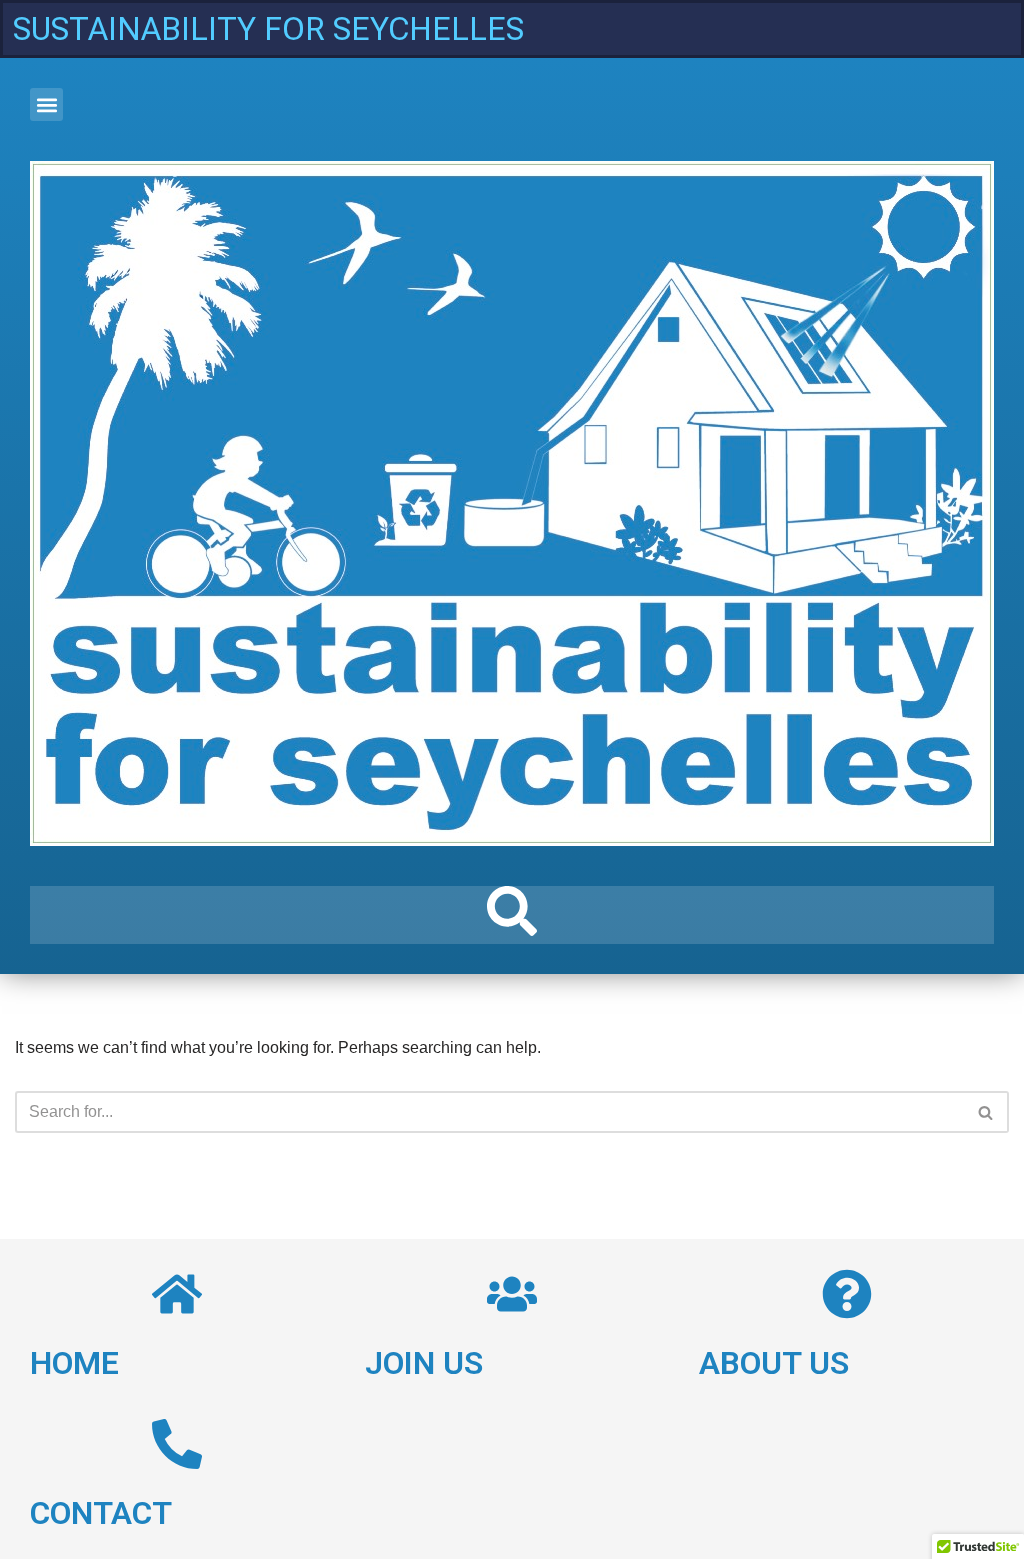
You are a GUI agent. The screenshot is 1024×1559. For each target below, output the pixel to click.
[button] (46, 104)
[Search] (986, 1112)
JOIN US (424, 1363)
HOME (74, 1363)
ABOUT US (774, 1363)
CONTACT (101, 1513)
